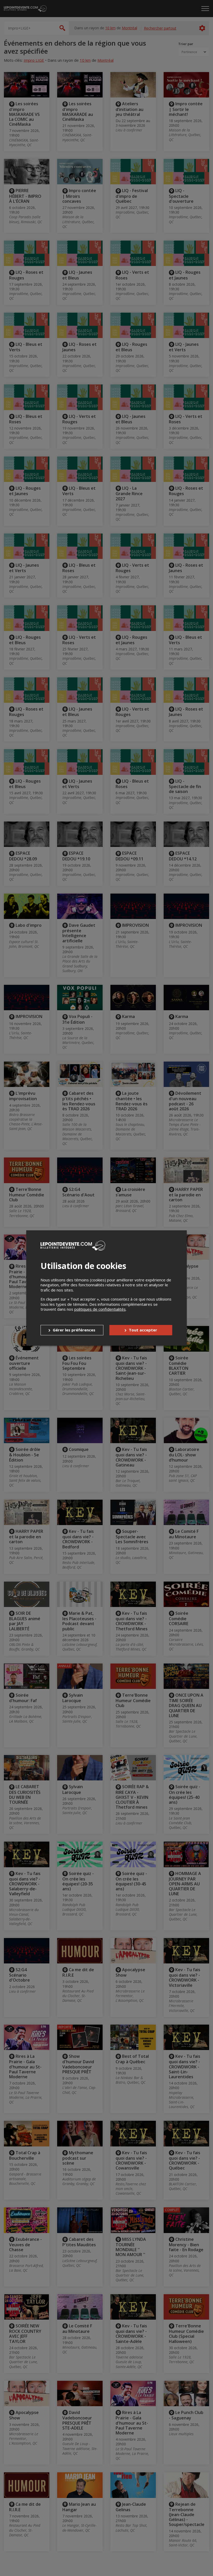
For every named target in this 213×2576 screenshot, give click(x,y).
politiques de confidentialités (100, 1309)
